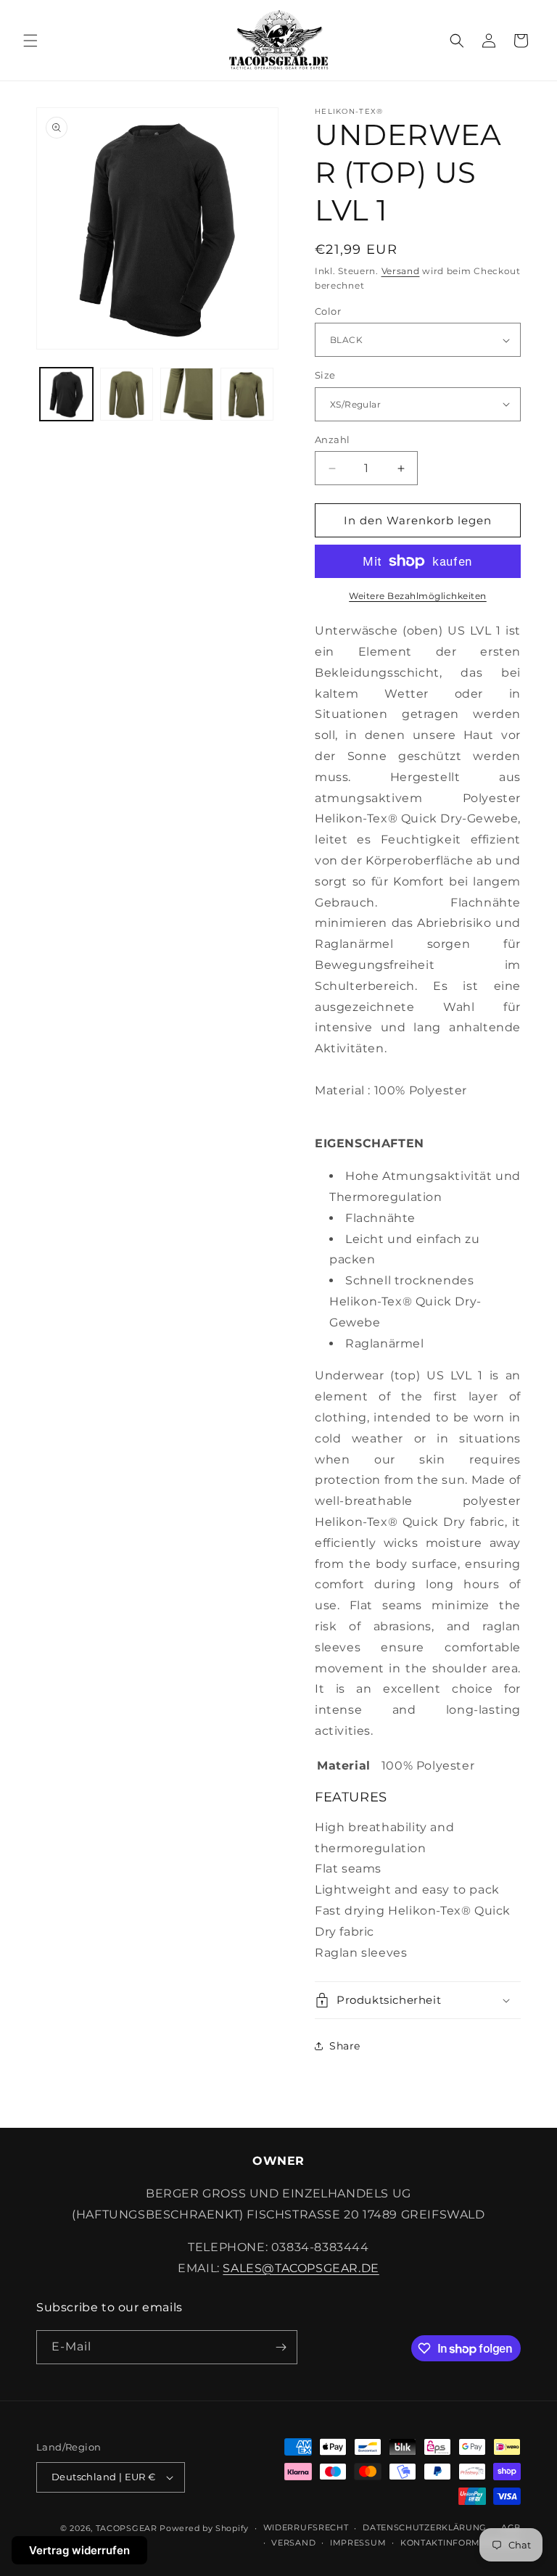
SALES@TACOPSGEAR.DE (301, 2268)
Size (325, 375)
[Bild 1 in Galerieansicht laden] (66, 394)
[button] (30, 41)
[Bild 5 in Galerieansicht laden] (247, 394)
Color (328, 311)
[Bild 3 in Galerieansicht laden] (127, 394)
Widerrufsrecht (306, 2527)
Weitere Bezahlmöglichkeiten (418, 596)
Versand (401, 271)
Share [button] (345, 2046)
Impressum (358, 2543)
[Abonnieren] (281, 2347)
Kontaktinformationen (461, 2543)
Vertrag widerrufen (79, 2550)
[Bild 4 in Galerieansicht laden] (187, 394)
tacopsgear (127, 2528)
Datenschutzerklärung (425, 2527)
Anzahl (332, 439)
